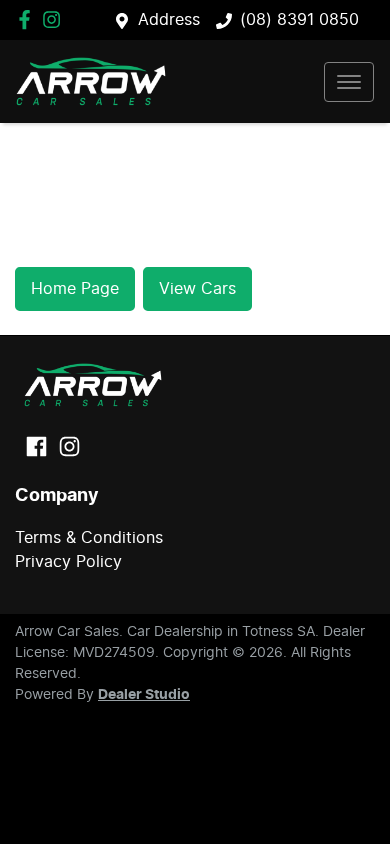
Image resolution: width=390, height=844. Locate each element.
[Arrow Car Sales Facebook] (28, 19)
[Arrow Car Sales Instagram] (55, 19)
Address (169, 20)
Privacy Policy (68, 562)
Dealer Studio (144, 695)
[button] (349, 82)
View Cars (197, 289)
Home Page (75, 289)
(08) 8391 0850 (299, 20)
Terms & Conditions (89, 538)
